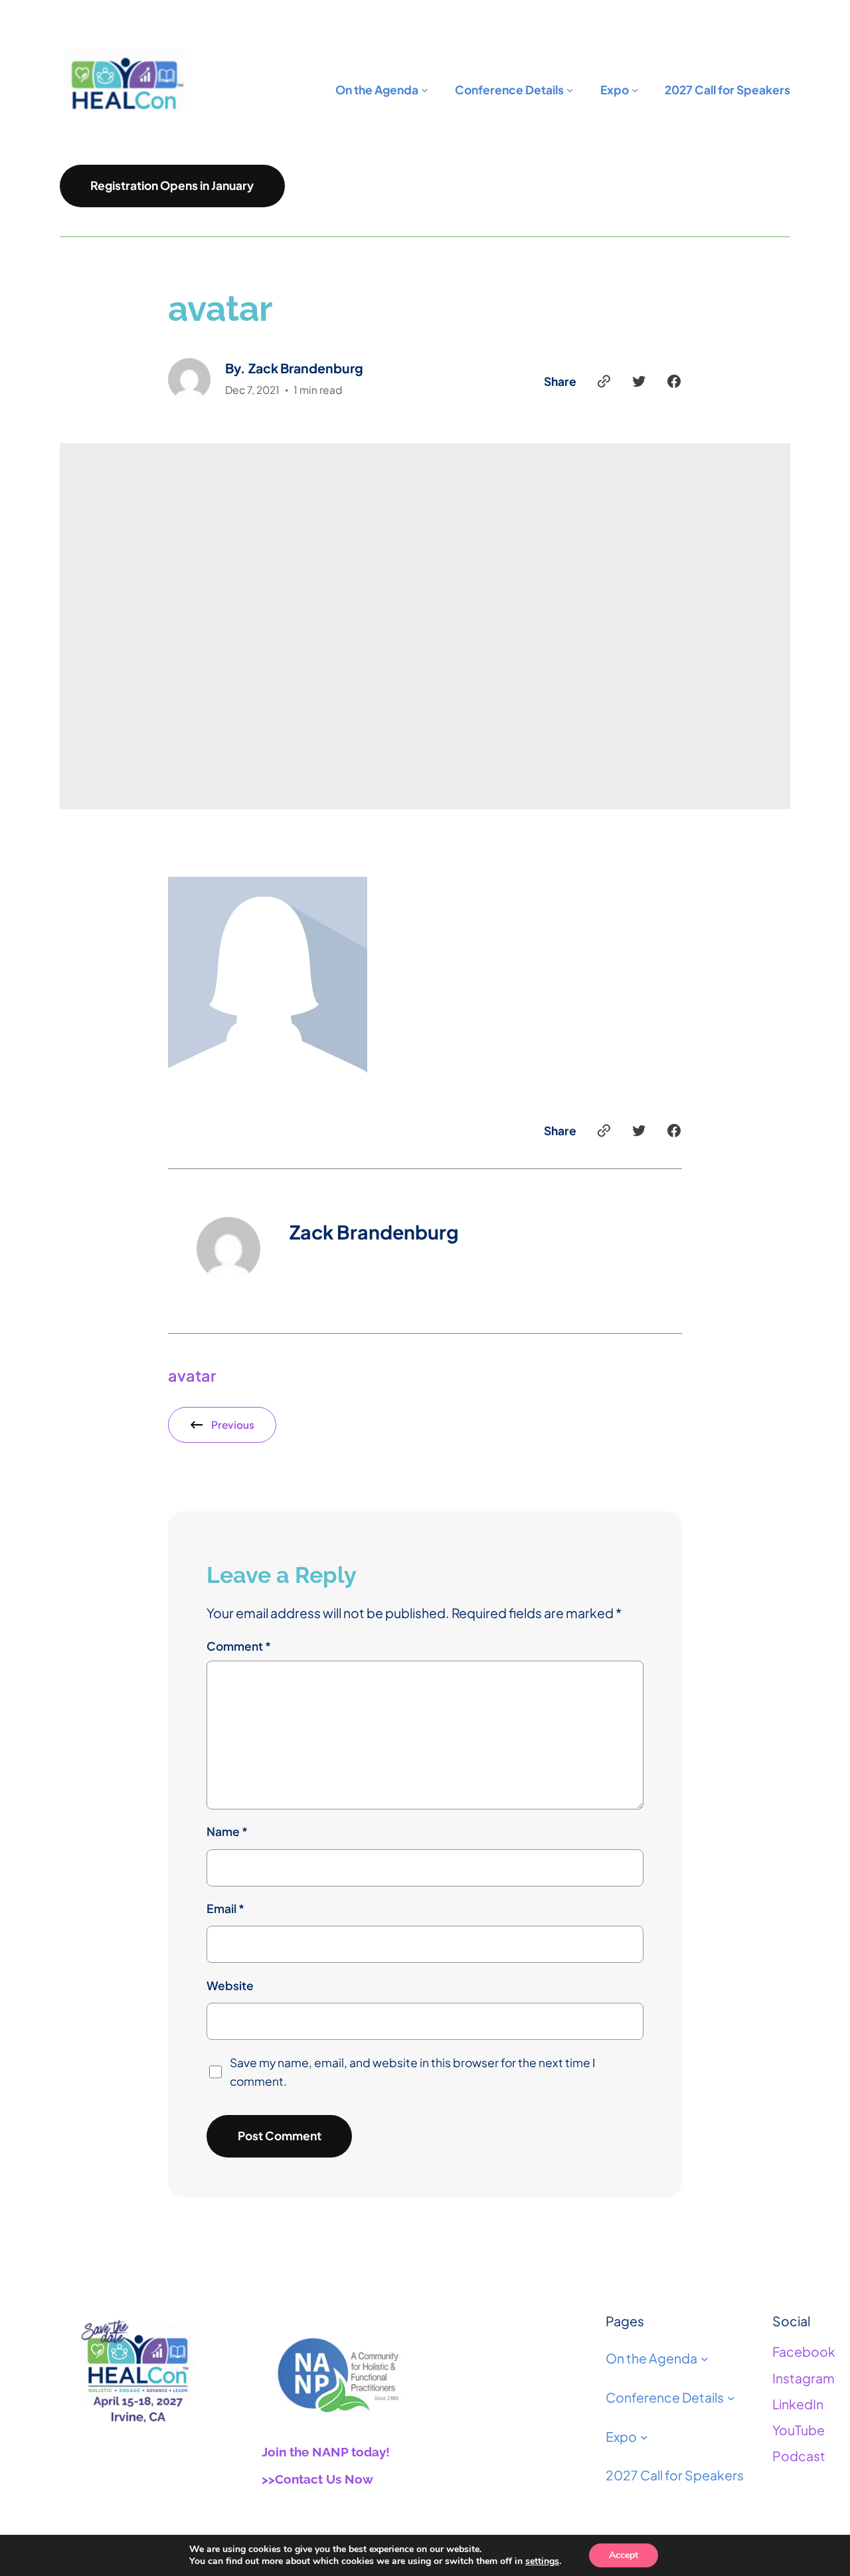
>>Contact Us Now (317, 2479)
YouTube (799, 2430)
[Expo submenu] (644, 2437)
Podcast (799, 2456)
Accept (624, 2555)
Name (227, 1831)
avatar (192, 1375)
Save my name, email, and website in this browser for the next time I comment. (412, 2072)
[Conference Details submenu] (731, 2398)
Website (230, 1985)
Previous (233, 1425)
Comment (239, 1646)
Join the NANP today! (326, 2452)
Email (225, 1908)
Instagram (804, 2378)
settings (542, 2561)
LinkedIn (798, 2404)
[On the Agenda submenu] (705, 2359)
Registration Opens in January (172, 185)
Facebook (804, 2351)
